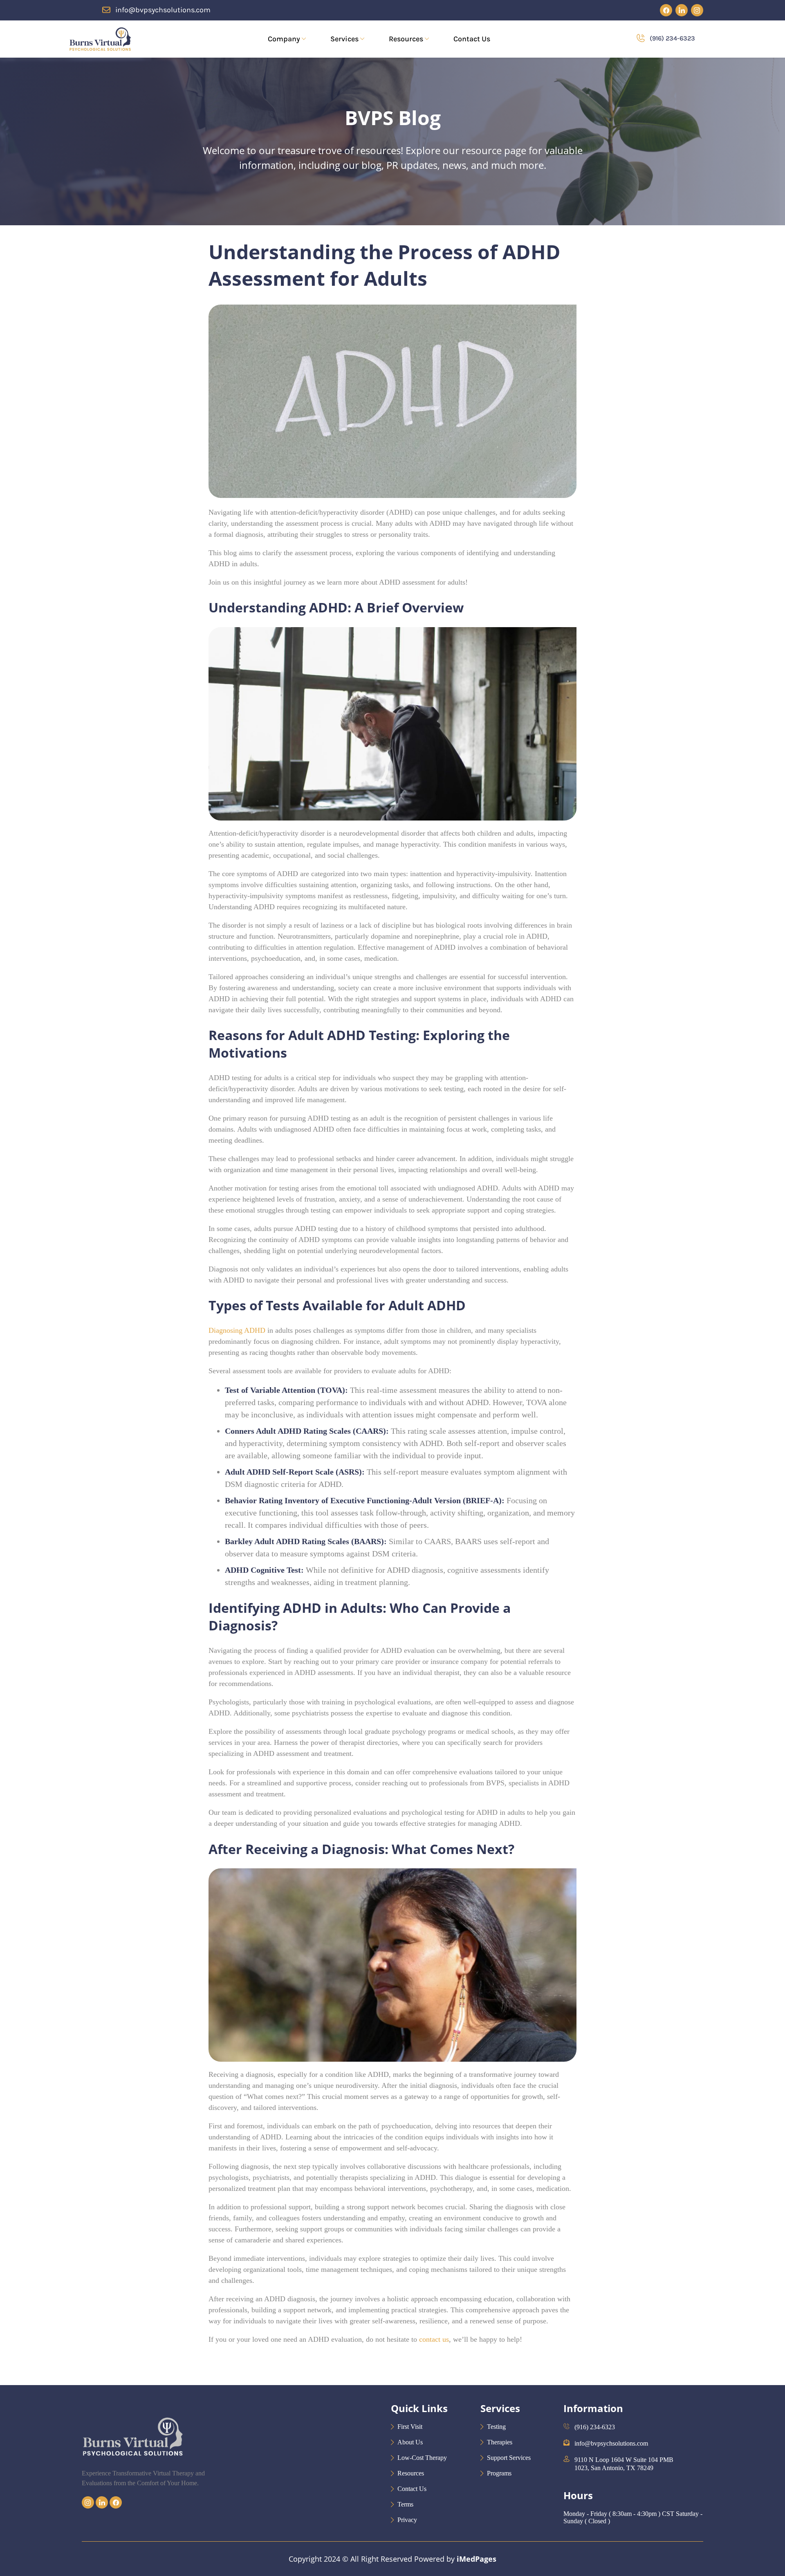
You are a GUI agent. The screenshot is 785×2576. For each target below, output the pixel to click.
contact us (434, 2339)
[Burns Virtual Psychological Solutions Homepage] (100, 39)
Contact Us (472, 39)
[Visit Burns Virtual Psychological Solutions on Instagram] (697, 10)
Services (344, 39)
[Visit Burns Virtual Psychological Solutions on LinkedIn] (682, 10)
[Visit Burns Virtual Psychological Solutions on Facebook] (666, 10)
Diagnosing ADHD (237, 1330)
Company (284, 39)
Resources (406, 39)
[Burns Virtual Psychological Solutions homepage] (132, 2465)
